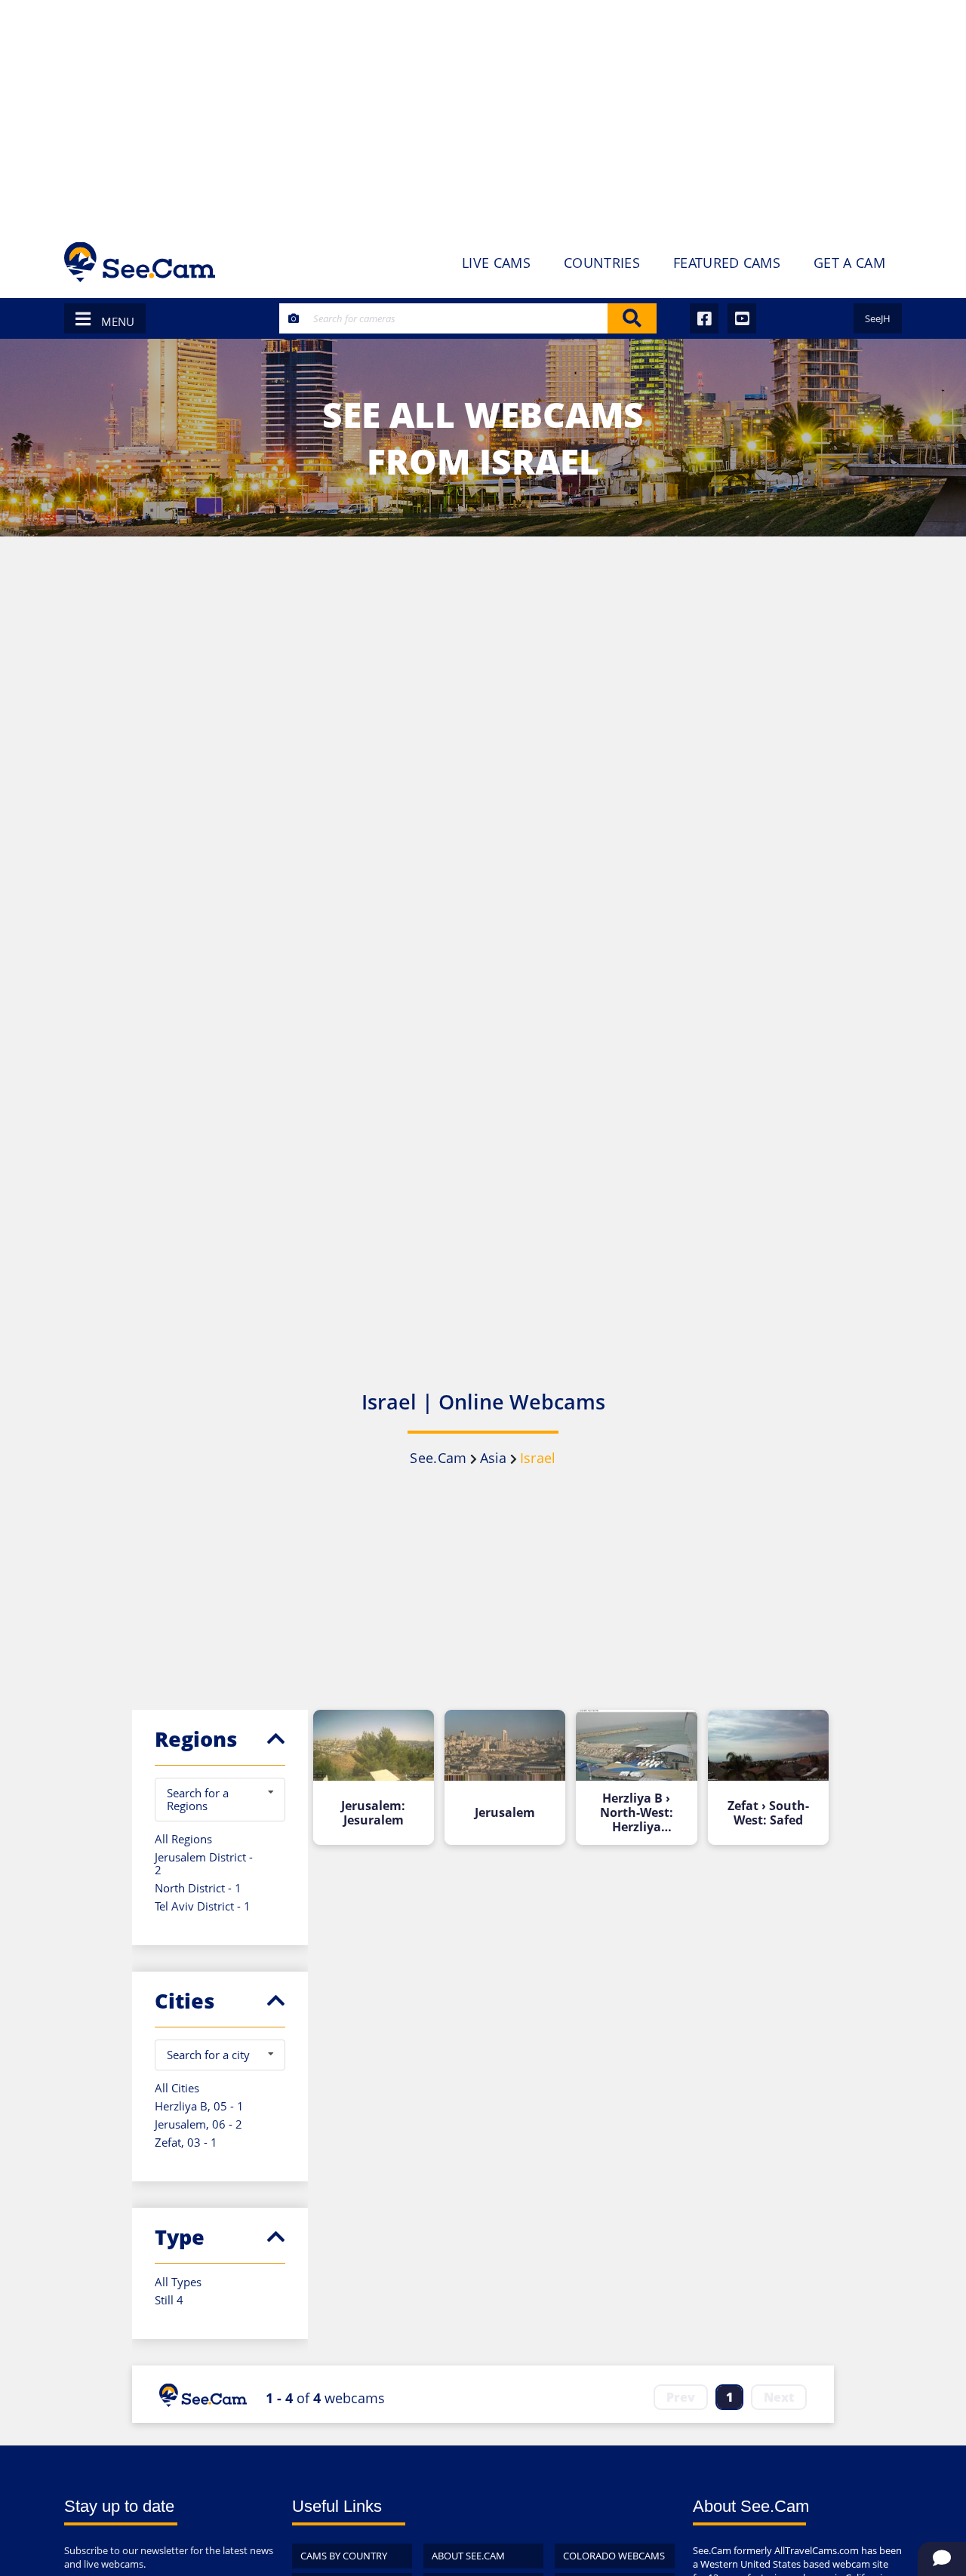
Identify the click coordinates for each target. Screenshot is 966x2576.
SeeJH (878, 318)
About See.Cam (468, 2556)
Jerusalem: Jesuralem (373, 1813)
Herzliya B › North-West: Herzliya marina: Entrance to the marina (636, 1813)
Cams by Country (344, 2556)
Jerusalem (505, 1813)
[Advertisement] (483, 113)
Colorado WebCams (614, 2556)
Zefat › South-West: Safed (768, 1813)
